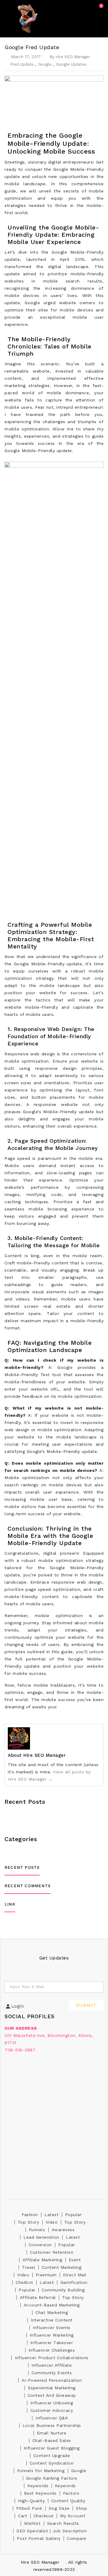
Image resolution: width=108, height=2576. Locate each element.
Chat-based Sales (52, 2440)
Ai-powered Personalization (52, 2380)
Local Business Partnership (52, 2425)
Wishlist (32, 2523)
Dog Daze (59, 2508)
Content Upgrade (52, 2456)
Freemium (46, 2275)
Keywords (38, 2486)
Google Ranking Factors (52, 2478)
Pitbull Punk (29, 2508)
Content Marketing (62, 2267)
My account (73, 2516)
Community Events (52, 2373)
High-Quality (31, 2501)
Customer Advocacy (52, 2410)
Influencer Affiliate (52, 2365)
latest (51, 2215)
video (52, 2222)
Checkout (44, 2516)
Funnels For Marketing (41, 2471)
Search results (63, 2523)
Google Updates (71, 64)
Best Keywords (40, 2493)
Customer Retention (52, 2252)
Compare (77, 2538)
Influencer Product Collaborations (52, 2358)
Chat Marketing (52, 2312)
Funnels (37, 2230)
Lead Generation (41, 2237)
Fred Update (22, 64)
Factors (71, 2493)
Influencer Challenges (52, 2350)
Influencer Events (52, 2328)
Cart (22, 2516)
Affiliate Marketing (42, 2260)
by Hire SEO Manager (70, 57)
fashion (30, 2215)
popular (73, 2215)
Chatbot (24, 2282)
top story (28, 2222)
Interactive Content (52, 2320)
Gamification (74, 2282)
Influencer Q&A (52, 2418)
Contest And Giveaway (52, 2395)
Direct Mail (75, 2275)
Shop (81, 2508)
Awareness (63, 2230)
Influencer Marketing (52, 2335)
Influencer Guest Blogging (52, 2448)
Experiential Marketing (52, 2388)
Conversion (40, 2245)
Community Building (63, 2290)
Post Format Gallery (39, 2538)
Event (75, 2260)
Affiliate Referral (38, 2297)
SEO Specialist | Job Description (52, 2531)
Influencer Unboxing (52, 2403)
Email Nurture (52, 2433)
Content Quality (68, 2501)
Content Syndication (52, 2463)
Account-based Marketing (52, 2305)
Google (45, 64)
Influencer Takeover (52, 2343)
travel (28, 2267)
